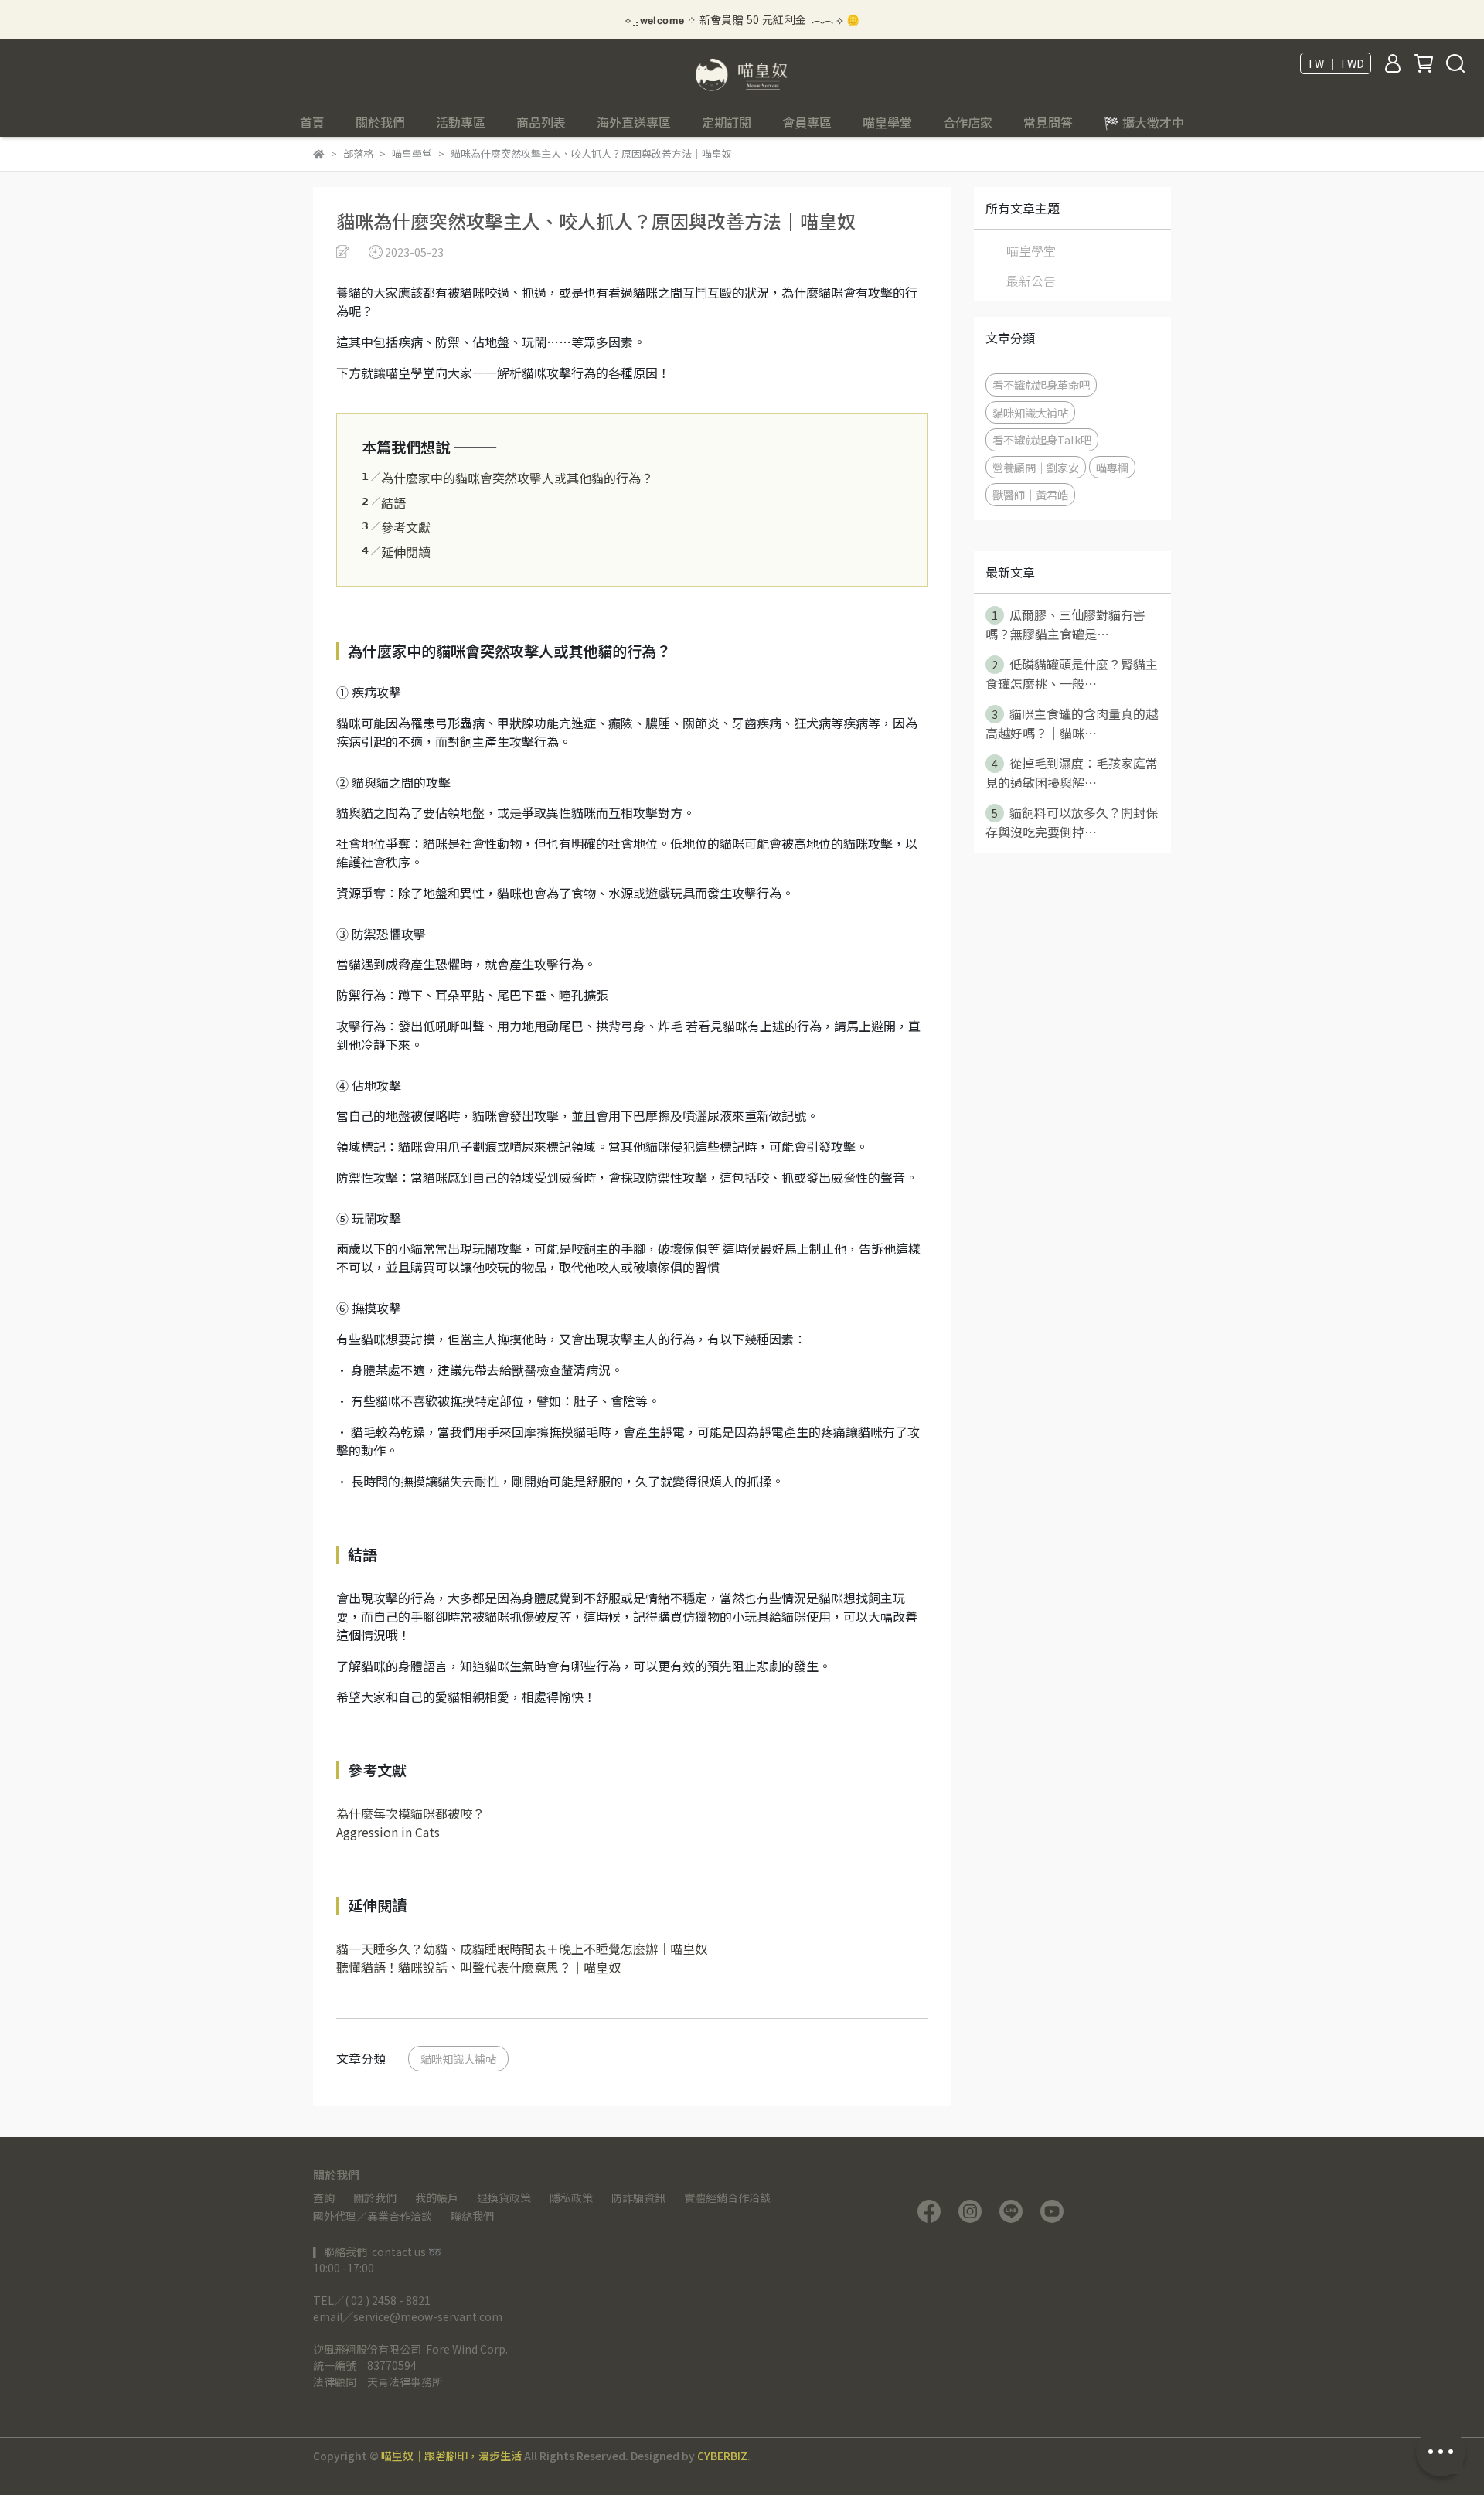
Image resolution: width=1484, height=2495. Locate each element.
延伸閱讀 (396, 552)
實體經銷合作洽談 (727, 2197)
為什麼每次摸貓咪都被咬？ (410, 1813)
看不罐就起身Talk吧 (1042, 439)
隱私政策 (571, 2197)
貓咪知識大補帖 (458, 2059)
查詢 (324, 2197)
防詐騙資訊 (638, 2197)
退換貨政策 (504, 2197)
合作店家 (968, 122)
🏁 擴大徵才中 (1144, 122)
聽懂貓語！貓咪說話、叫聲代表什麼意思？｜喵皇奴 (478, 1967)
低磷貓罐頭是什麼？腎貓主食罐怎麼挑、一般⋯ (1072, 674)
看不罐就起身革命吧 (1041, 385)
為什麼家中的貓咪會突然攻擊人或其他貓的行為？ (507, 478)
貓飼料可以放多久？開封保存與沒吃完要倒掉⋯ (1072, 822)
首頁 (312, 122)
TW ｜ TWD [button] (1336, 63)
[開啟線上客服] (1441, 2452)
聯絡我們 (472, 2216)
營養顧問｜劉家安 (1036, 467)
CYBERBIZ (722, 2456)
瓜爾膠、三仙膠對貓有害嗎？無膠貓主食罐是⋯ (1065, 624)
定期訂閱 (727, 122)
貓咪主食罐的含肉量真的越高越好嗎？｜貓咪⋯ (1072, 723)
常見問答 (1048, 122)
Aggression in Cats (388, 1832)
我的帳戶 (437, 2197)
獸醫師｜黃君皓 (1030, 494)
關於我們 (375, 2197)
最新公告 (1031, 281)
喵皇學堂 (887, 122)
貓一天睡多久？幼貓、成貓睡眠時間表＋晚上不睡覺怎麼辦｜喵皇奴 (522, 1949)
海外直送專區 (634, 122)
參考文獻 (396, 527)
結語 (384, 502)
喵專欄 (1112, 467)
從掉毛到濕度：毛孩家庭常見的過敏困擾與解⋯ (1072, 773)
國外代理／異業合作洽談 (373, 2216)
